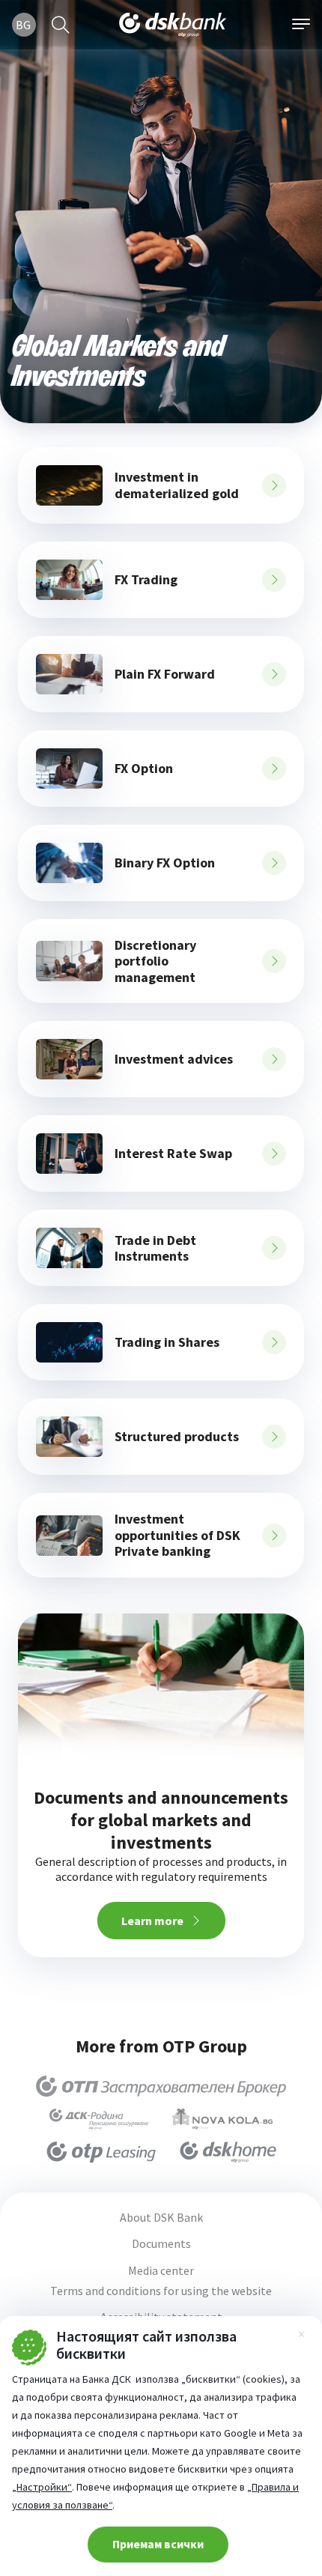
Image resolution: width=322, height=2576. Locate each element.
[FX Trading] (69, 580)
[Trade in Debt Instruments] (69, 1248)
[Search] (61, 25)
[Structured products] (69, 1437)
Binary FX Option (165, 863)
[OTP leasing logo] (101, 2152)
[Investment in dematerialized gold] (69, 485)
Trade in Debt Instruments (155, 1248)
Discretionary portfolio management (155, 961)
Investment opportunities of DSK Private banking (177, 1535)
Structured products (177, 1437)
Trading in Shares (167, 1342)
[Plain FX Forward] (69, 674)
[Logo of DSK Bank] (173, 25)
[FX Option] (69, 769)
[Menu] (301, 25)
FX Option (144, 769)
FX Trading (146, 580)
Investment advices (174, 1059)
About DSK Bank (161, 2218)
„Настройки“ (42, 2487)
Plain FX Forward (165, 674)
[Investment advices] (69, 1059)
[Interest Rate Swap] (69, 1154)
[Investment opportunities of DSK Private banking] (69, 1536)
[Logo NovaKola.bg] (222, 2119)
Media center (161, 2271)
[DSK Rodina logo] (99, 2119)
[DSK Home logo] (228, 2152)
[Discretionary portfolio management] (69, 961)
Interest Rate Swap (173, 1154)
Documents (161, 2244)
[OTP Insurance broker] (161, 2086)
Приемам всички (158, 2544)
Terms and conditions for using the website (161, 2291)
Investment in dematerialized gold (177, 485)
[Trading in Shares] (69, 1342)
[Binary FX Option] (69, 863)
